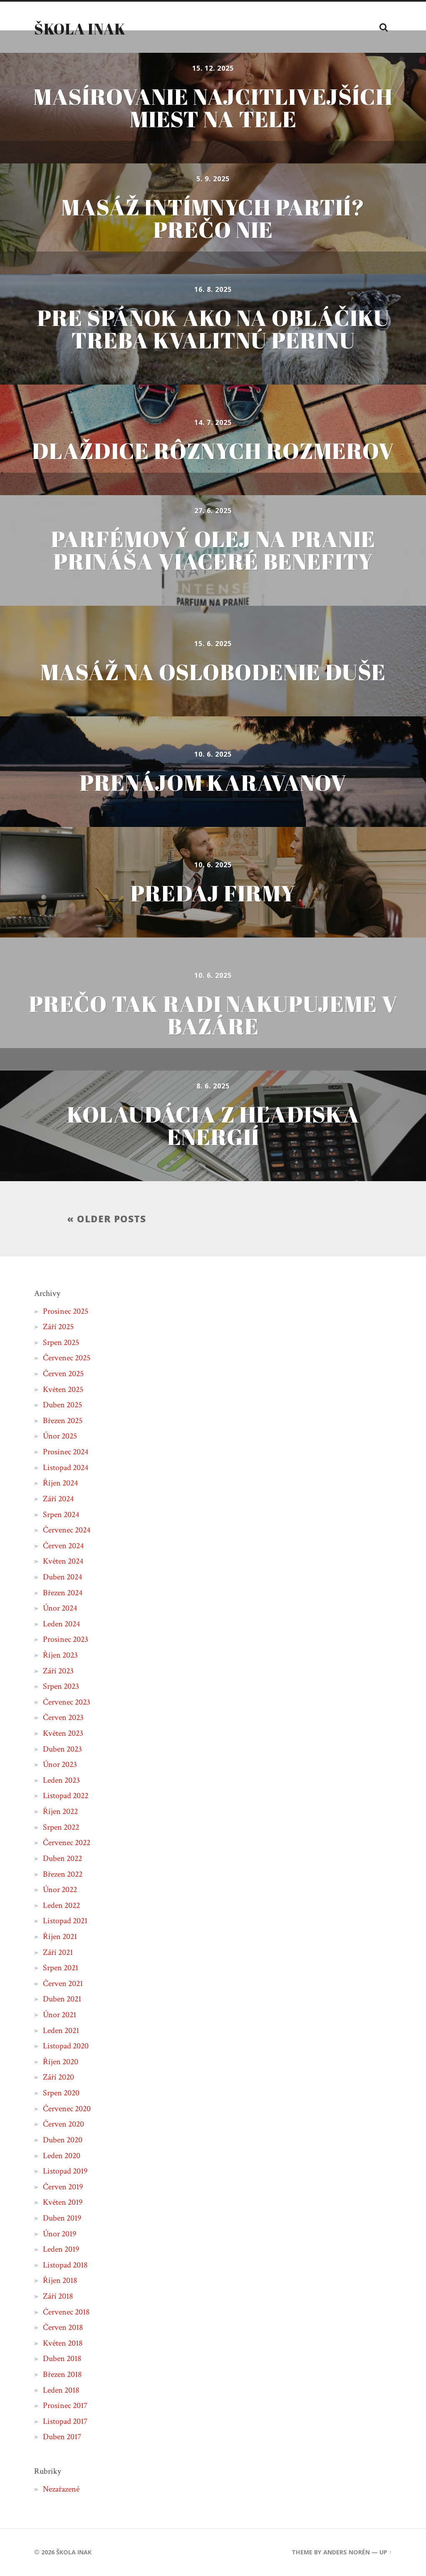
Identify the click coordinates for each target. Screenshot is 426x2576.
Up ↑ (386, 2552)
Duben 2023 (62, 1749)
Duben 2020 (63, 2140)
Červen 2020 (63, 2124)
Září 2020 (58, 2077)
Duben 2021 (62, 1999)
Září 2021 (58, 1952)
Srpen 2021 (61, 1968)
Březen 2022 (63, 1874)
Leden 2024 (61, 1624)
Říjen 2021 (60, 1937)
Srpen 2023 (61, 1686)
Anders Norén (347, 2552)
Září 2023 (58, 1671)
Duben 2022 (62, 1858)
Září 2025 (58, 1327)
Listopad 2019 (65, 2171)
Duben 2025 (62, 1405)
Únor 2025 (60, 1436)
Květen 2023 (63, 1733)
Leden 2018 (61, 2390)
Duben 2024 (62, 1577)
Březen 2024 (63, 1593)
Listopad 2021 (65, 1921)
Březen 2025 (63, 1421)
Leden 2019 (61, 2249)
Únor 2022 (60, 1890)
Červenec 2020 (67, 2109)
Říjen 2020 (61, 2062)
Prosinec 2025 (66, 1311)
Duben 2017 (62, 2437)
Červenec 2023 (67, 1702)
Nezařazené (61, 2489)
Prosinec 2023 (66, 1639)
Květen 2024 (63, 1561)
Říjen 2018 (60, 2280)
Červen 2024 (63, 1546)
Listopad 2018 (65, 2265)
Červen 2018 (63, 2327)
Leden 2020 (62, 2156)
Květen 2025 (63, 1389)
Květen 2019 (63, 2202)
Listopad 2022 (66, 1796)
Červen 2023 (63, 1717)
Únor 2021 (59, 2015)
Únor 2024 (60, 1608)
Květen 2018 (63, 2343)
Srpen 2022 (61, 1827)
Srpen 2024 (61, 1515)
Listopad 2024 (66, 1468)
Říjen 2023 (60, 1655)
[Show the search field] (384, 27)
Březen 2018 (62, 2374)
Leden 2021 (61, 2031)
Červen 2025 (63, 1374)
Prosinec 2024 (66, 1452)
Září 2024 (58, 1499)
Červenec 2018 (66, 2312)
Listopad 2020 (66, 2046)
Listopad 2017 (65, 2421)
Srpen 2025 (61, 1342)
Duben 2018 (62, 2359)
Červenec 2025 (67, 1358)
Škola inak (80, 29)
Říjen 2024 (60, 1483)
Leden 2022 (61, 1905)
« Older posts (106, 1219)
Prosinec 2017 (65, 2406)
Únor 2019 (59, 2234)
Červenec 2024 (67, 1530)
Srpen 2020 (61, 2093)
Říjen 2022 (60, 1811)
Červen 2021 (63, 1984)
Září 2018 (58, 2296)
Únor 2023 (60, 1764)
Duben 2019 (62, 2218)
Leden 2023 (61, 1780)
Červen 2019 (63, 2187)
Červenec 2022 (67, 1843)
